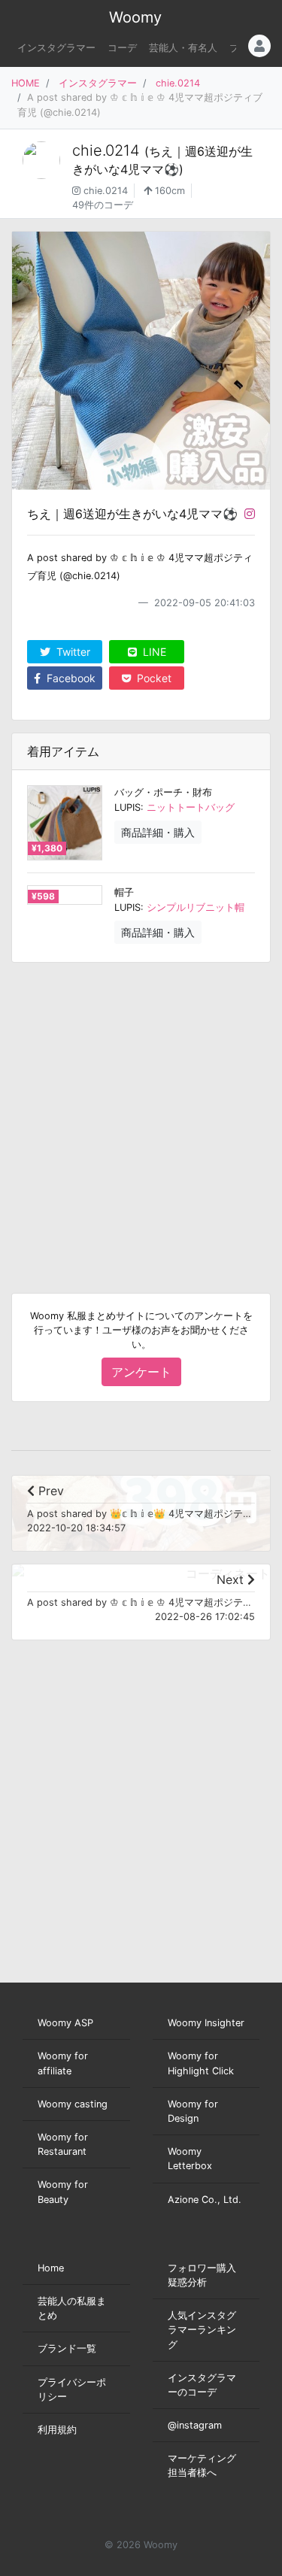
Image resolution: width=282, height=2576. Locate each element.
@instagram (195, 2425)
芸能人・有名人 (183, 48)
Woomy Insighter (206, 2023)
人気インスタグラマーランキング (202, 2330)
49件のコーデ (103, 205)
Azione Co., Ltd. (205, 2200)
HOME (26, 83)
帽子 (124, 892)
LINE (153, 652)
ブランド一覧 (67, 2348)
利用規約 (57, 2430)
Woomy (135, 17)
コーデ (122, 48)
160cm (168, 191)
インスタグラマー (56, 48)
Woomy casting (73, 2104)
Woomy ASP (65, 2023)
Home (51, 2268)
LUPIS (127, 807)
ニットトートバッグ (191, 807)
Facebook (70, 678)
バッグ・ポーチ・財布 (163, 792)
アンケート (141, 1372)
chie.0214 (178, 83)
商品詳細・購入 (158, 832)
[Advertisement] (141, 1116)
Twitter (72, 652)
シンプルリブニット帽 (196, 907)
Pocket (153, 678)
